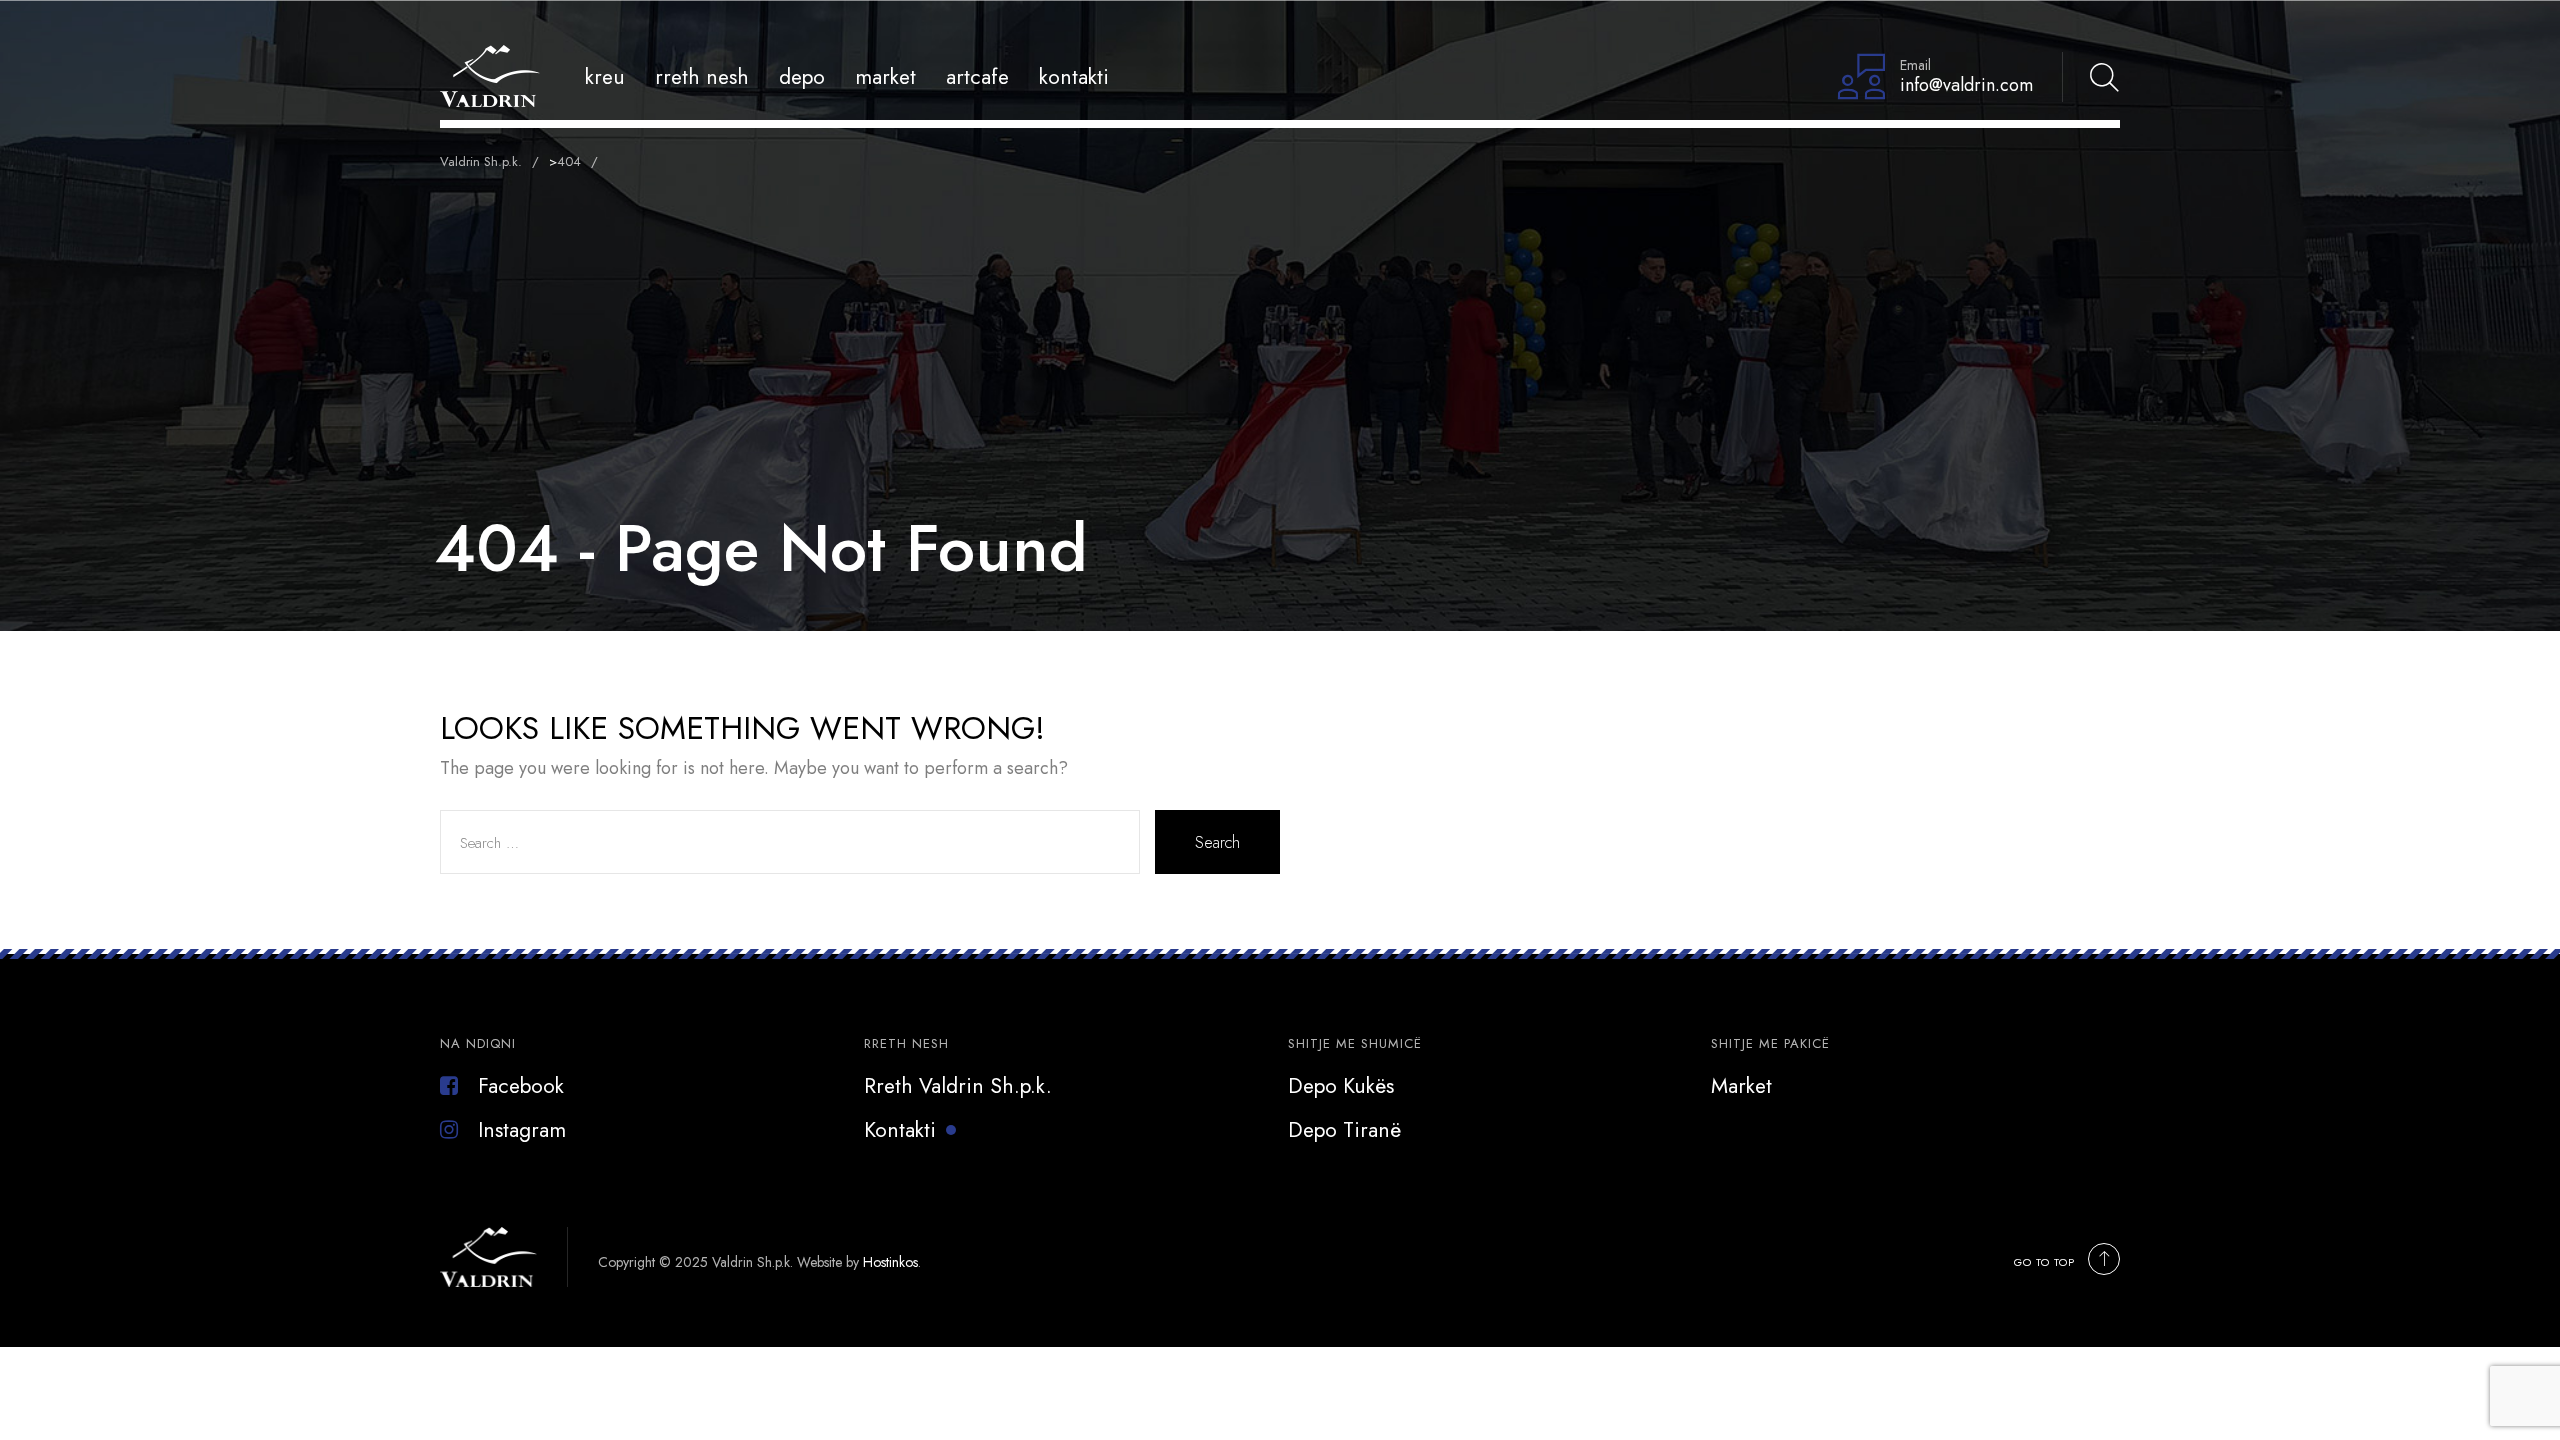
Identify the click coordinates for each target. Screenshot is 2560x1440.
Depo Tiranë (1344, 1130)
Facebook (521, 1086)
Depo (802, 76)
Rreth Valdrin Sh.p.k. (958, 1086)
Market (885, 76)
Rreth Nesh (702, 76)
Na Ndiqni (478, 1043)
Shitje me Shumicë (1355, 1043)
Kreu (605, 76)
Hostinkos (890, 1262)
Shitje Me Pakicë (1770, 1043)
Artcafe (977, 76)
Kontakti (1074, 76)
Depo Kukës (1341, 1086)
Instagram (522, 1130)
